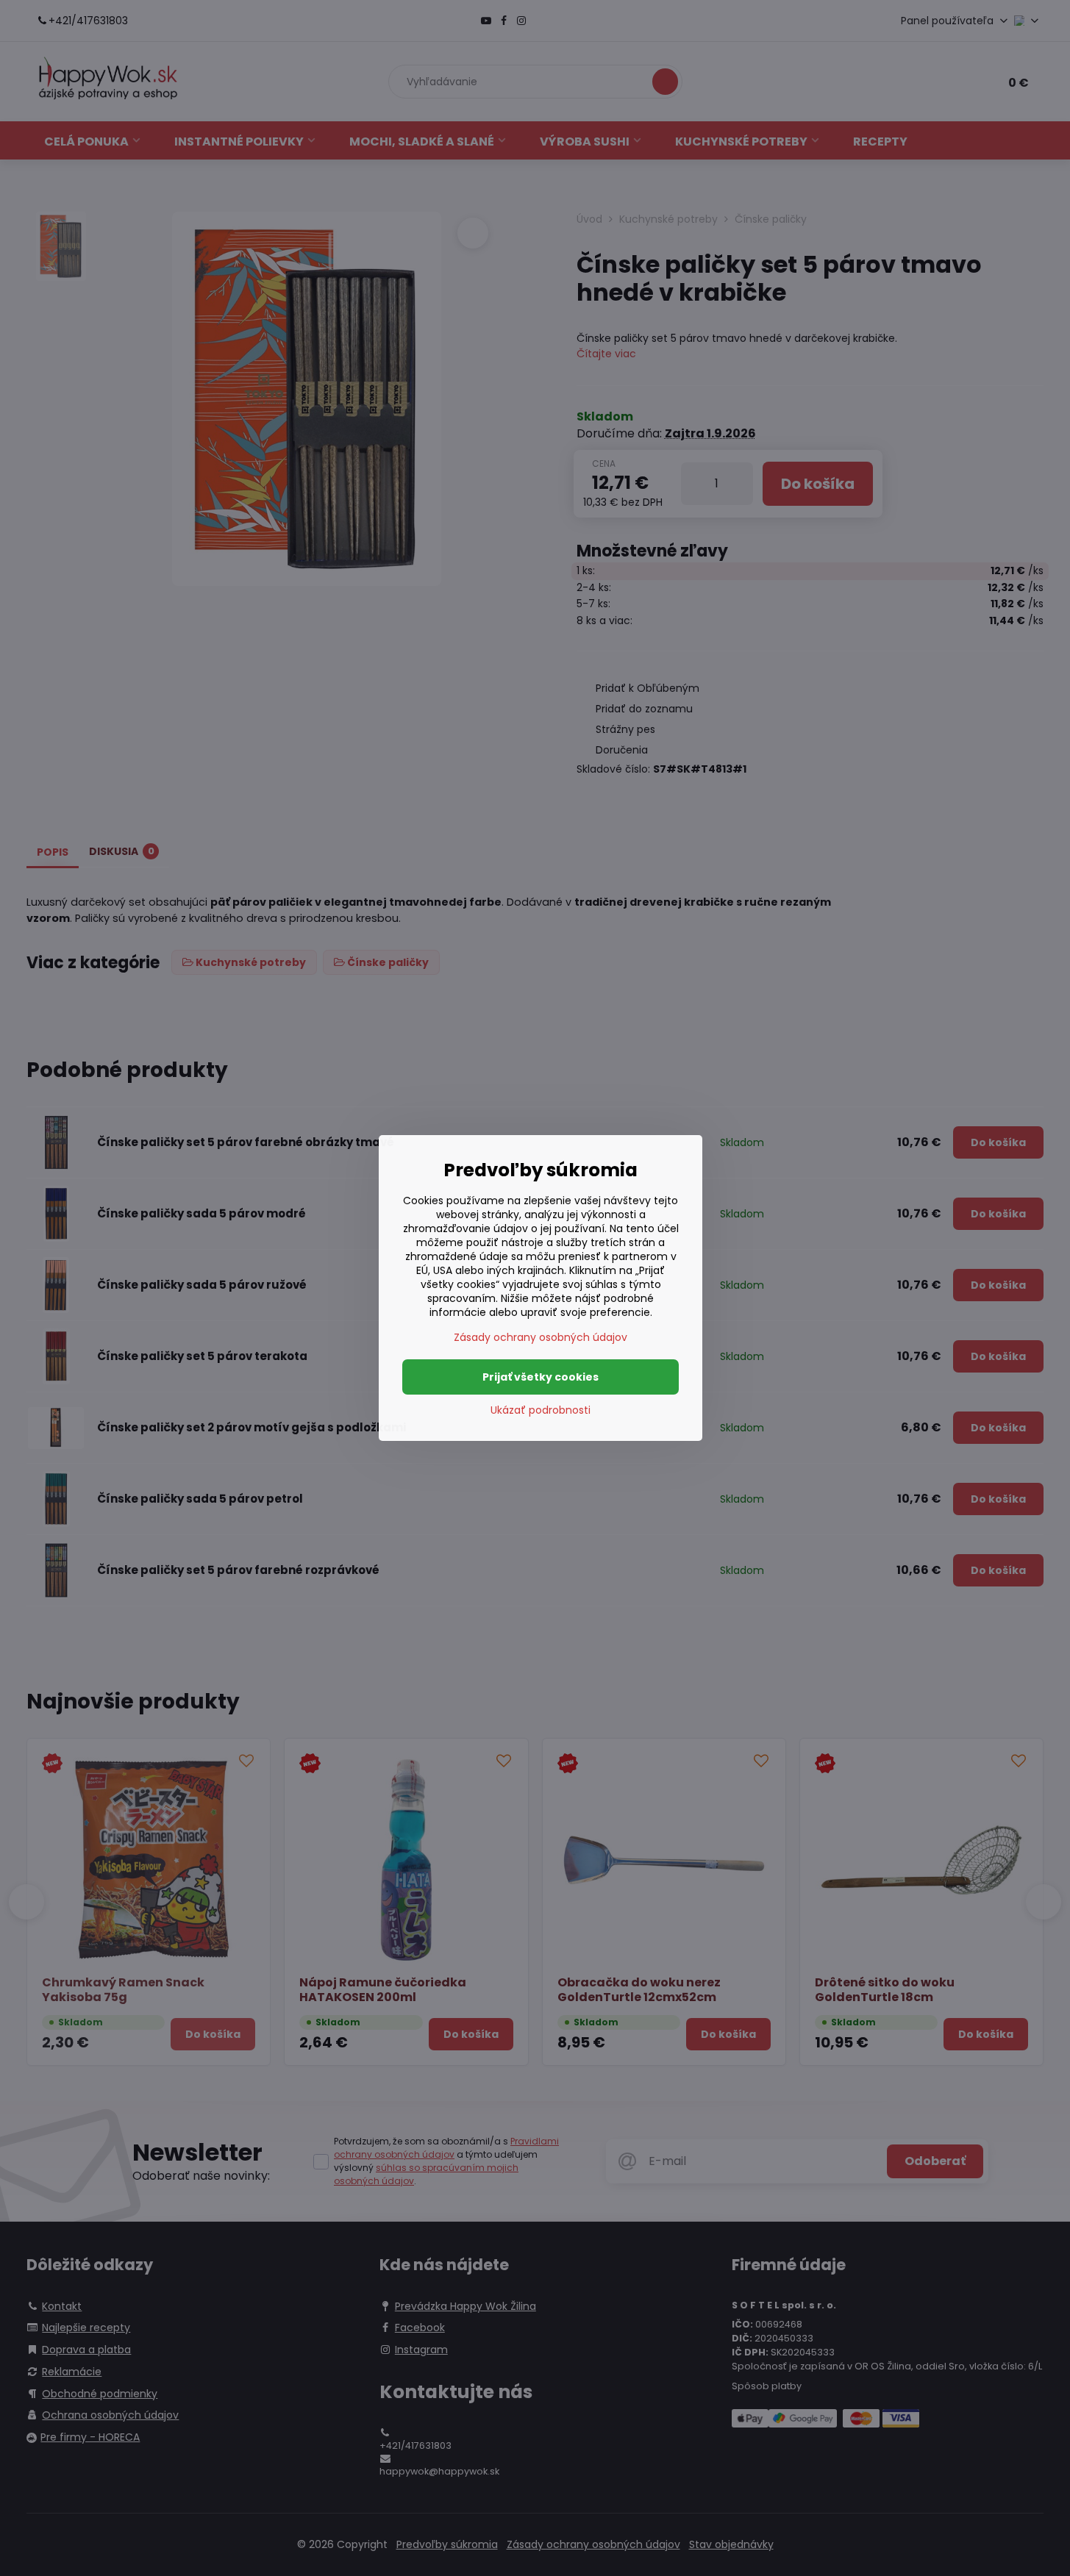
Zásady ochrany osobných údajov (541, 1337)
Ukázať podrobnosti (541, 1410)
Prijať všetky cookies (541, 1377)
